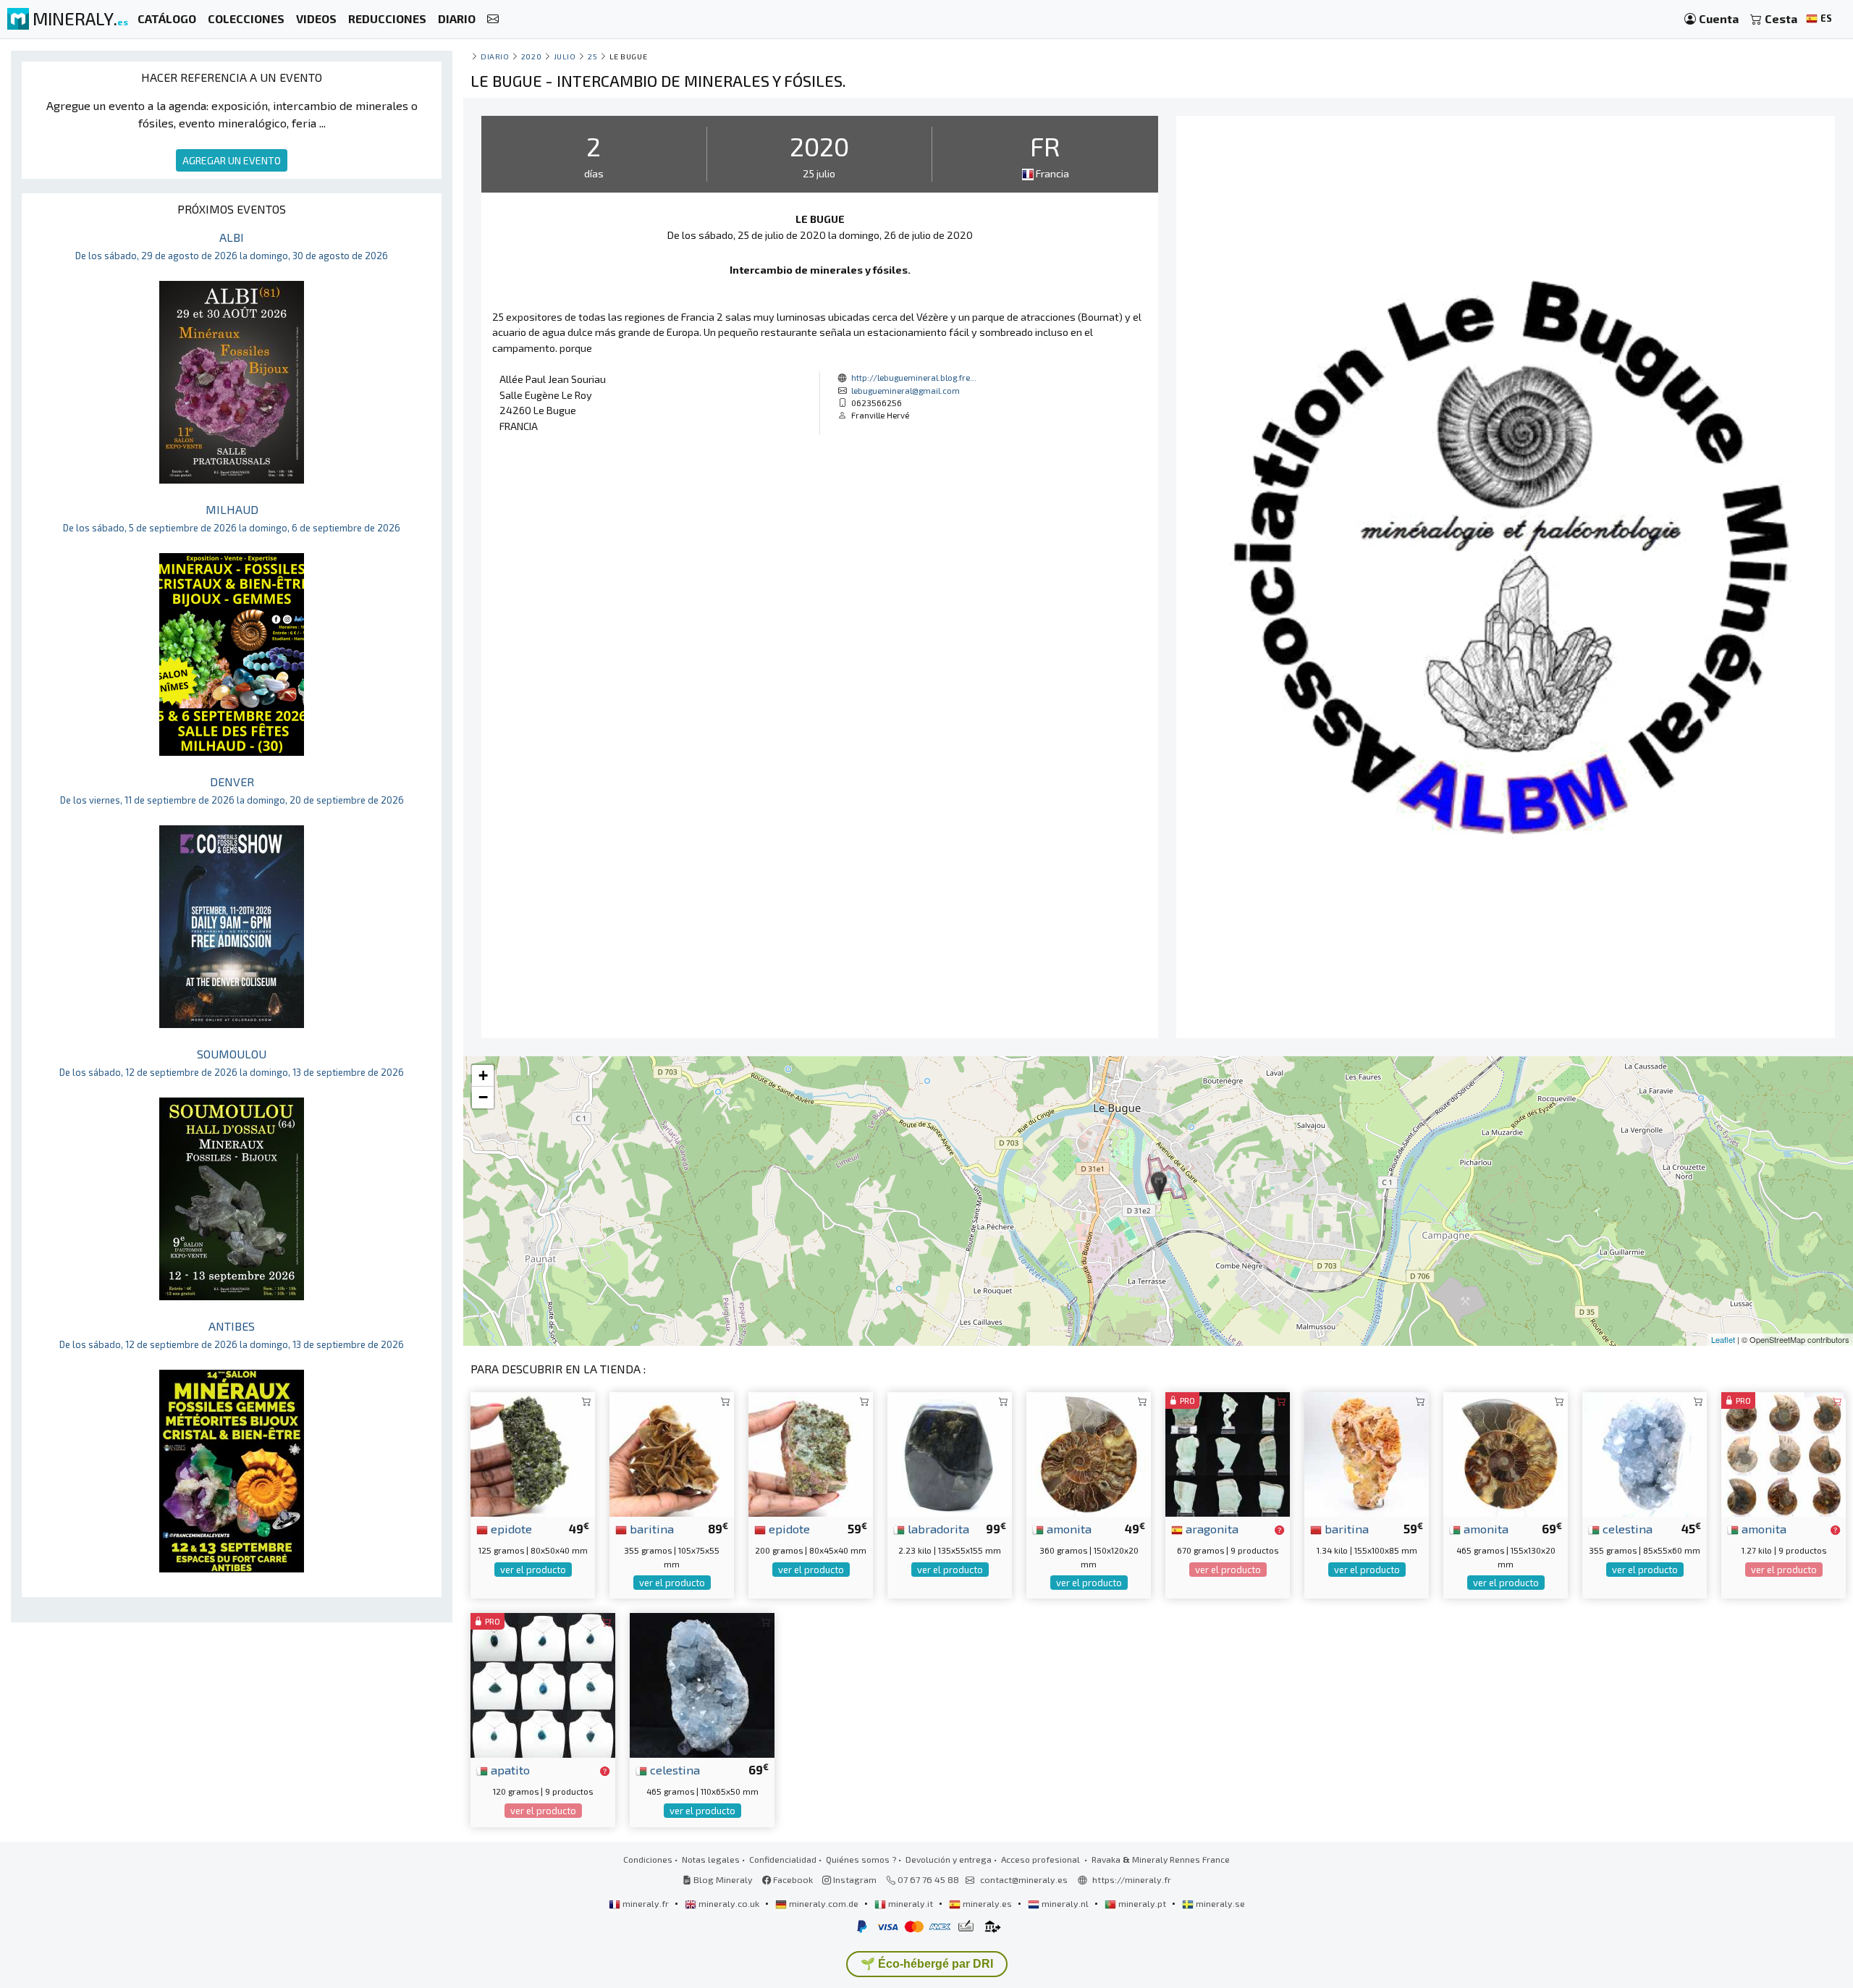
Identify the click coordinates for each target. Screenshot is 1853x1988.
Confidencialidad (783, 1859)
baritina (650, 1528)
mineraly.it (911, 1903)
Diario (495, 56)
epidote (510, 1528)
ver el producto (533, 1570)
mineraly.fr (646, 1903)
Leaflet (1723, 1339)
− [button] (483, 1097)
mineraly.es (987, 1903)
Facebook (792, 1879)
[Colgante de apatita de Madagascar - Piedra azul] (543, 1684)
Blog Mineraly (722, 1879)
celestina (1626, 1528)
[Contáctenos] (493, 19)
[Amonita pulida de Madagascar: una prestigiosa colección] (1506, 1453)
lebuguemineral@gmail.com (906, 390)
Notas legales (711, 1859)
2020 (531, 56)
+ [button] (483, 1075)
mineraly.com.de (824, 1903)
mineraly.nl (1065, 1903)
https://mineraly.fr (1132, 1879)
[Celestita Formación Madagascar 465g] (702, 1684)
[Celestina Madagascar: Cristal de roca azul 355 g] (1645, 1453)
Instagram (854, 1879)
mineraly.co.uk (729, 1903)
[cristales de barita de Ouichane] (672, 1453)
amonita (1068, 1528)
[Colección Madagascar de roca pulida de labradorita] (950, 1453)
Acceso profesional (1042, 1859)
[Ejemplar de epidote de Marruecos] (811, 1453)
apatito (509, 1769)
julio (565, 56)
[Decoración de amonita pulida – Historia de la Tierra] (1089, 1453)
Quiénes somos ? (861, 1859)
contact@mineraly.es (1024, 1879)
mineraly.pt (1142, 1903)
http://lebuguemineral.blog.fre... (914, 377)
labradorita (937, 1528)
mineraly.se (1219, 1903)
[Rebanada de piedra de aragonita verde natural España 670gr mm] (1228, 1453)
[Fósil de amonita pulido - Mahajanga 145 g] (1784, 1453)
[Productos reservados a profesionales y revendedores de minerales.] (1279, 1530)
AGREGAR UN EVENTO (232, 160)
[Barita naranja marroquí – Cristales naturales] (1367, 1453)
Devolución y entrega (949, 1859)
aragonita (1211, 1528)
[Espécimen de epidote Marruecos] (533, 1453)
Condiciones (648, 1859)
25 (592, 56)
